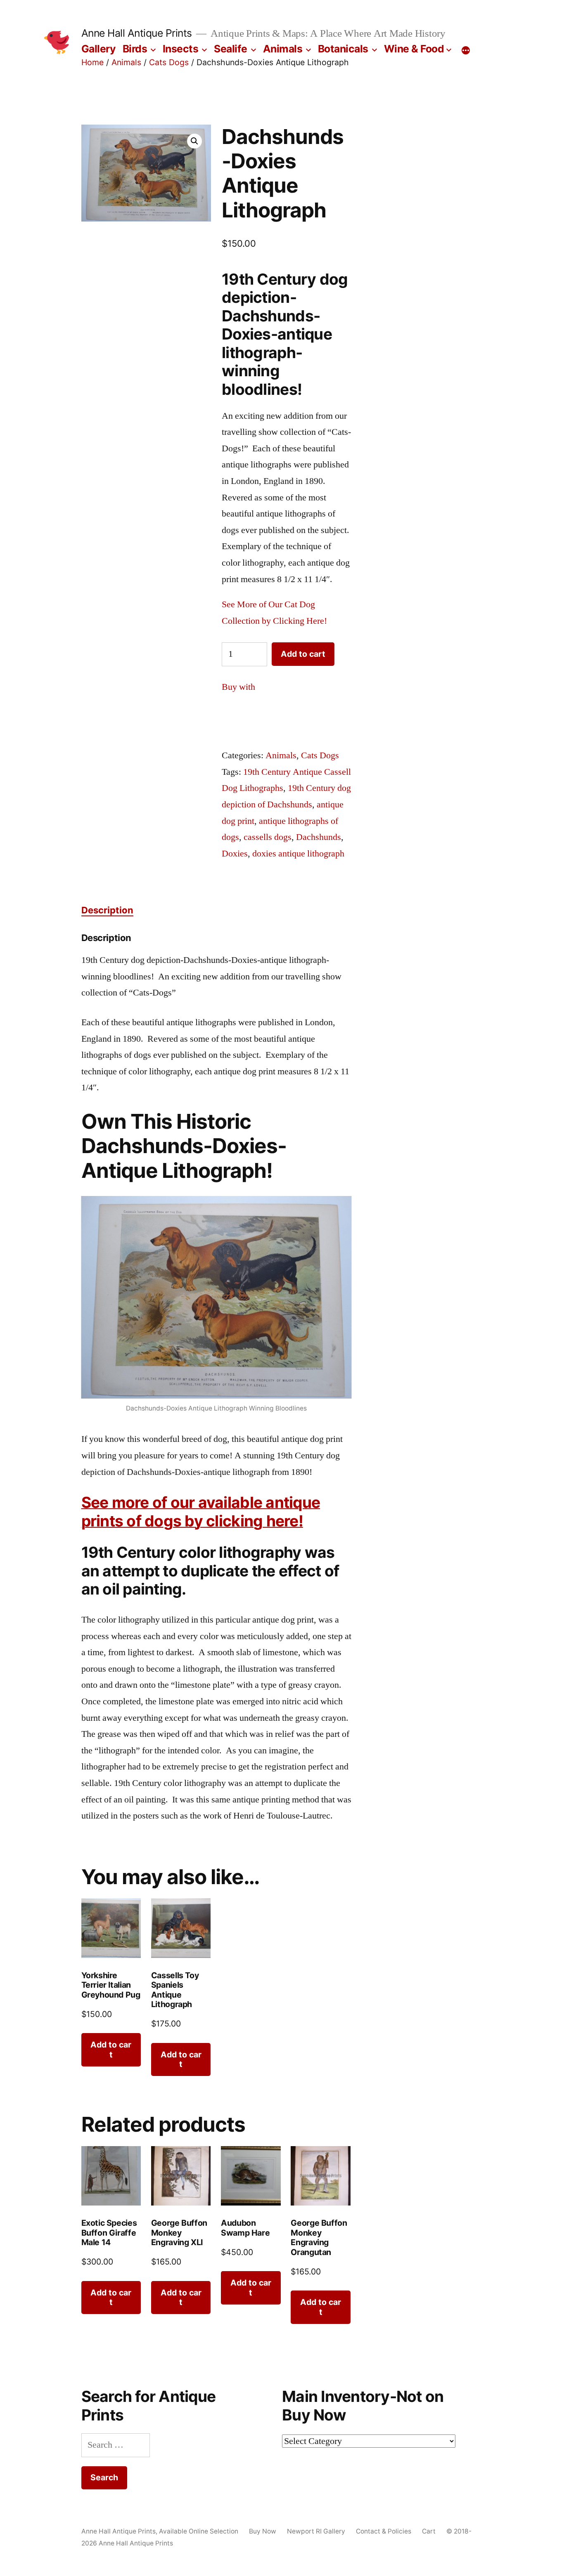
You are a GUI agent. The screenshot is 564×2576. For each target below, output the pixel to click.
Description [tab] (107, 910)
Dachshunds (319, 837)
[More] (466, 50)
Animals (283, 49)
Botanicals (343, 49)
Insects (181, 49)
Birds (135, 49)
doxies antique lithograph (298, 854)
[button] (194, 141)
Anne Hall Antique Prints (137, 33)
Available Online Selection (199, 2531)
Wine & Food (414, 49)
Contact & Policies (384, 2531)
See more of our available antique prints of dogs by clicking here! (201, 1512)
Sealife (231, 49)
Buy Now (263, 2531)
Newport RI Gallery (316, 2531)
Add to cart (303, 654)
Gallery (99, 49)
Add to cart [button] (111, 2049)
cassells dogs (268, 837)
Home (92, 62)
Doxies (235, 854)
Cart (429, 2531)
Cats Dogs (169, 62)
